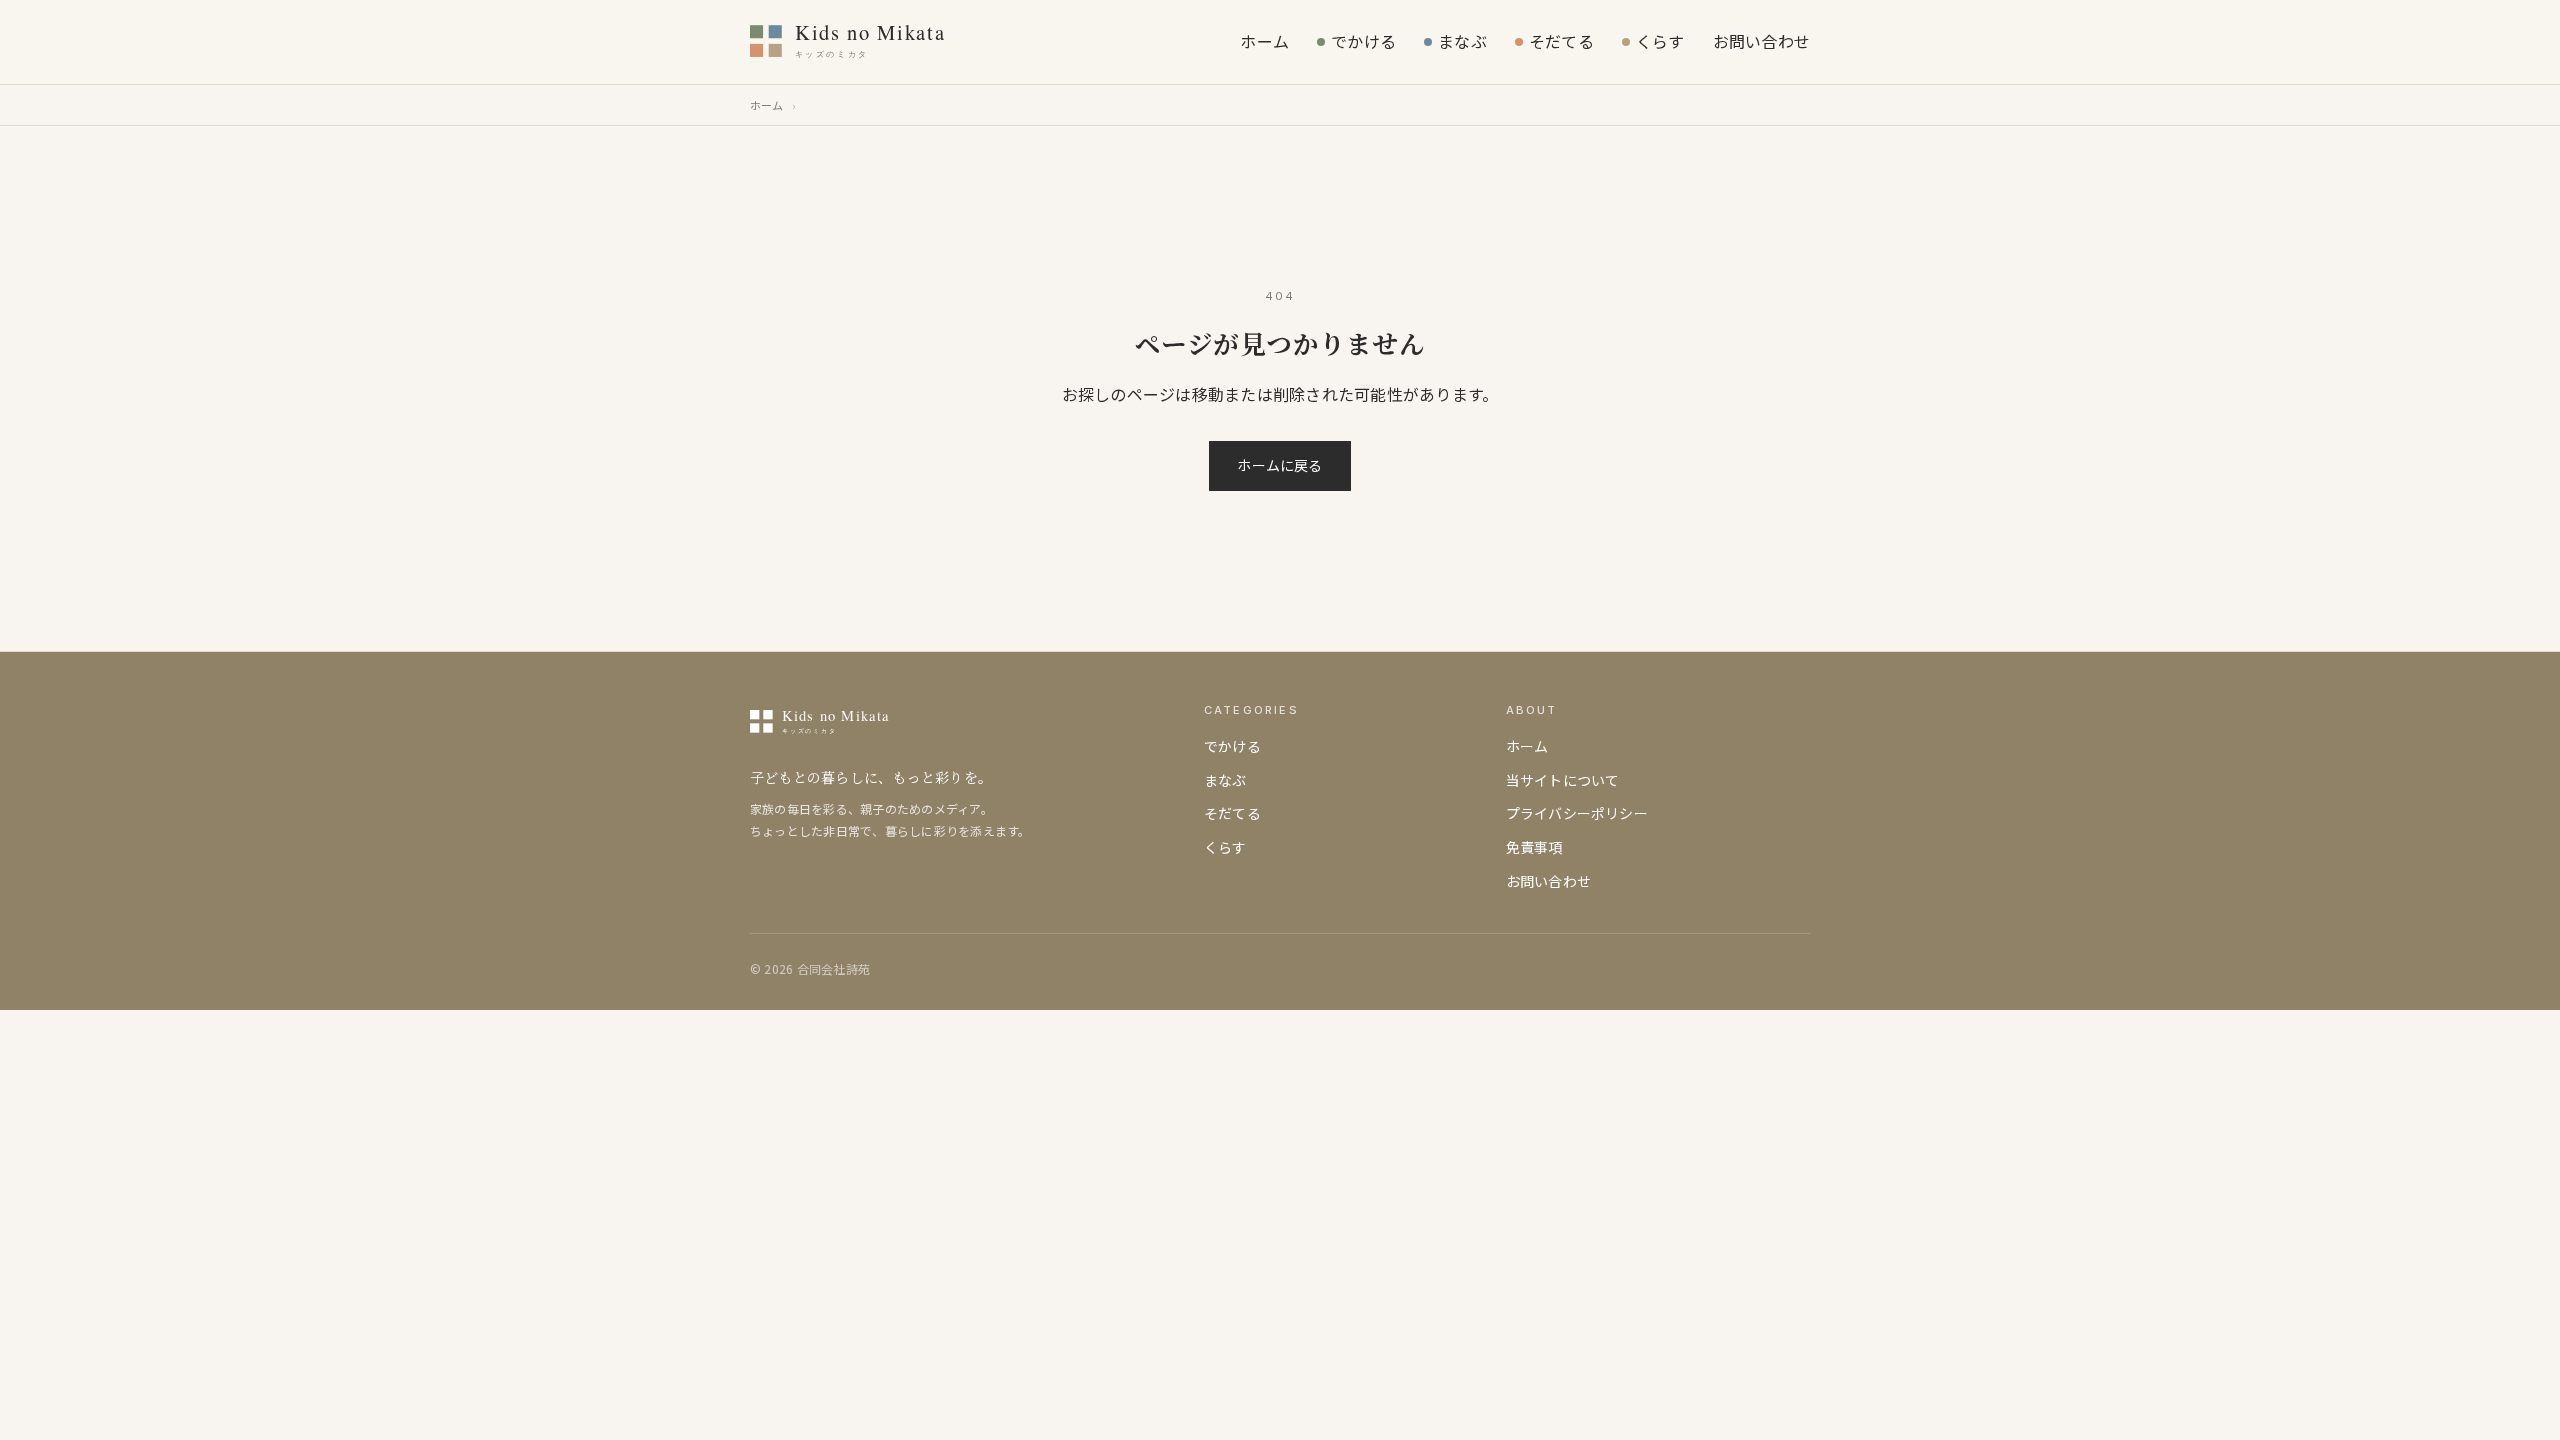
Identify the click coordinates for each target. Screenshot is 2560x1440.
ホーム (1264, 41)
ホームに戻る (1279, 465)
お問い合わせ (1761, 41)
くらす (1660, 41)
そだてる (1561, 41)
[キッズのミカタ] (899, 42)
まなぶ (1462, 41)
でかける (1363, 41)
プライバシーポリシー (1577, 813)
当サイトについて (1563, 780)
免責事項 (1534, 847)
